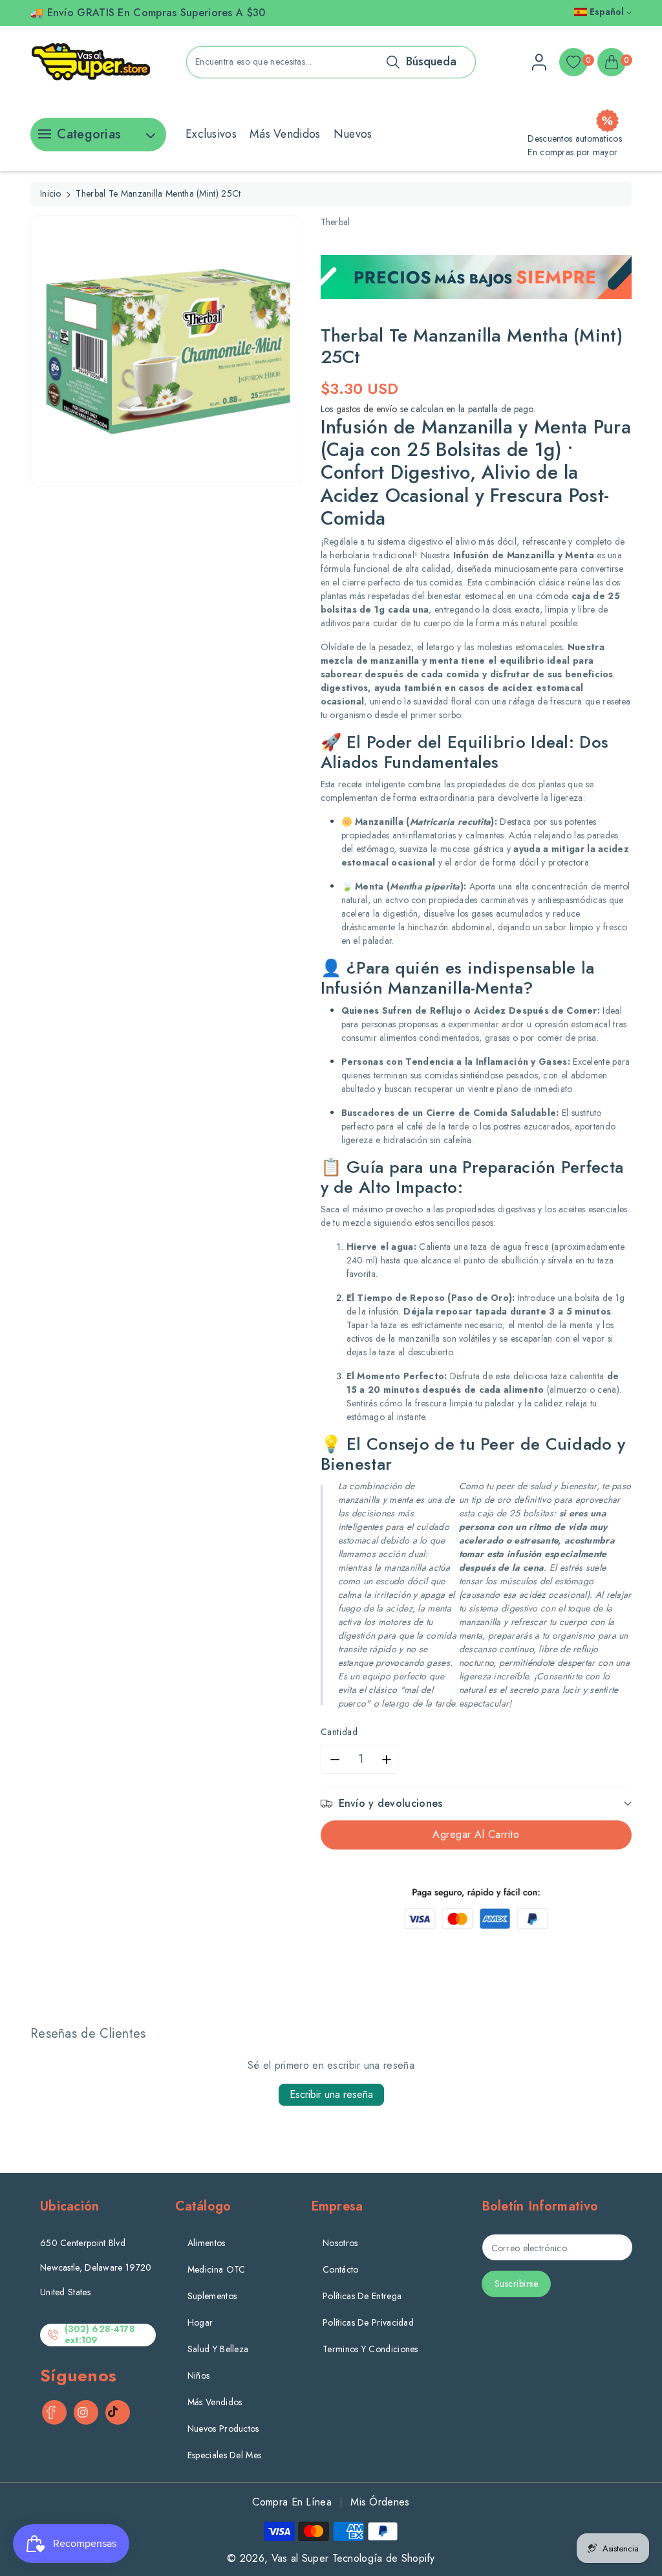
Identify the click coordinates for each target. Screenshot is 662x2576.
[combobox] (331, 62)
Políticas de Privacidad (368, 2322)
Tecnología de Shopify (384, 2558)
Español (607, 12)
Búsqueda (431, 61)
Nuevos (353, 134)
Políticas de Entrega (362, 2296)
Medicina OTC (217, 2269)
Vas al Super (300, 2558)
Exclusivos (211, 134)
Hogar (200, 2322)
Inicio (51, 193)
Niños (199, 2375)
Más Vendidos (285, 134)
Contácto (340, 2269)
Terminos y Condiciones (370, 2349)
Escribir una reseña (331, 2094)
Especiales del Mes (224, 2455)
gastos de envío (367, 409)
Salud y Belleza (218, 2349)
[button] (476, 1803)
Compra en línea (292, 2502)
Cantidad (339, 1732)
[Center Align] (43, 138)
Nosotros (340, 2243)
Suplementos (212, 2296)
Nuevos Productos (223, 2429)
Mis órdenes (380, 2502)
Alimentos (207, 2243)
